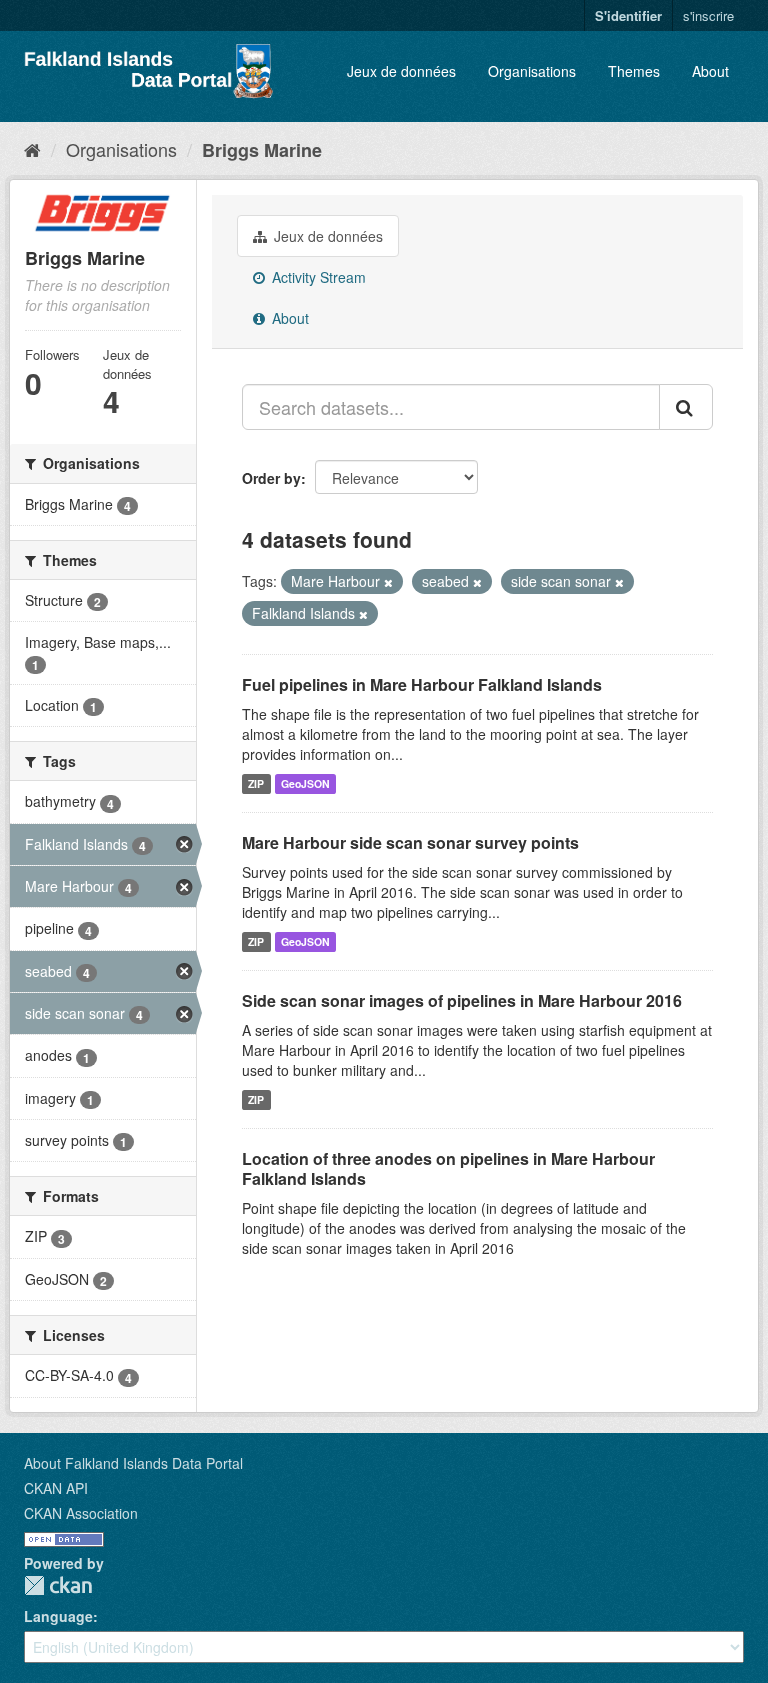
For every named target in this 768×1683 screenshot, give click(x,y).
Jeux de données (401, 71)
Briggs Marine (262, 150)
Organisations (532, 71)
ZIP (256, 783)
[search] (686, 407)
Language (58, 1616)
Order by (271, 478)
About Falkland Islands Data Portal (133, 1463)
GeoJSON (305, 783)
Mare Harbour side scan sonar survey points (410, 842)
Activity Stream (317, 277)
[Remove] (388, 582)
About (710, 71)
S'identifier (628, 15)
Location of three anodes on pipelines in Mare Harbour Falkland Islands (448, 1169)
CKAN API (56, 1488)
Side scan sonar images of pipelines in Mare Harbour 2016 (462, 1000)
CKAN (58, 1585)
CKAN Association (81, 1513)
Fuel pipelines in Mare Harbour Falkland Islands (422, 684)
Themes (634, 71)
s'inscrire (708, 15)
